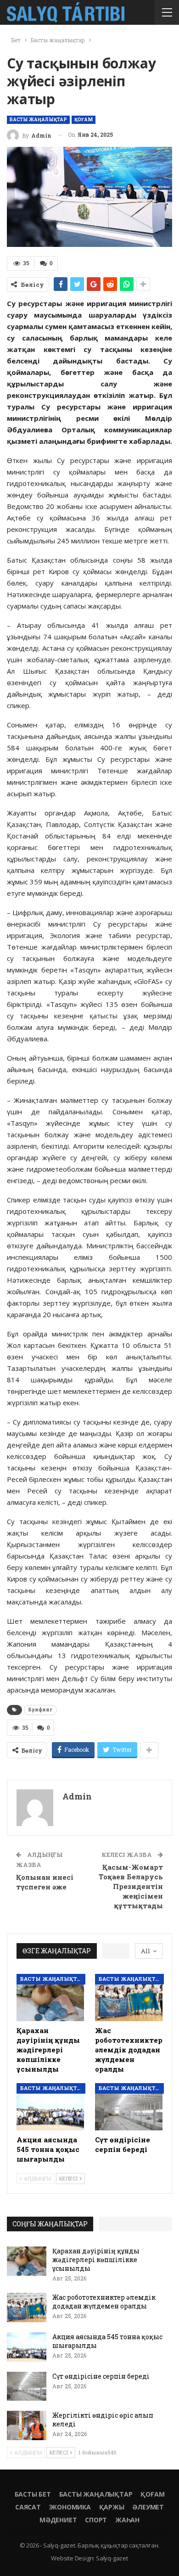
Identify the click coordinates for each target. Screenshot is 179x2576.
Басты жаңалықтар (38, 120)
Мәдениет (58, 2520)
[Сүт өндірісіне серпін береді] (129, 2107)
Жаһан (127, 2520)
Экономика (70, 2507)
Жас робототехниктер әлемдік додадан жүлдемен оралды (104, 2302)
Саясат (28, 2507)
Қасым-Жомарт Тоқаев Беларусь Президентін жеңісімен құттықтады (131, 1886)
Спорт (96, 2520)
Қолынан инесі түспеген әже (45, 1882)
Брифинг (40, 1710)
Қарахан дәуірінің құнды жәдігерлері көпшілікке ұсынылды (96, 2260)
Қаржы (112, 2507)
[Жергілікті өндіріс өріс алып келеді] (27, 2425)
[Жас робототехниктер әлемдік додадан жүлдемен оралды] (129, 1998)
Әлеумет (148, 2507)
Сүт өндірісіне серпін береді (101, 2376)
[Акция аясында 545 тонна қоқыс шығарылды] (50, 2107)
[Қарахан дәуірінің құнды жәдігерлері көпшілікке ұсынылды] (50, 1998)
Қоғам (84, 120)
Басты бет (33, 2494)
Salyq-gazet (112, 2558)
